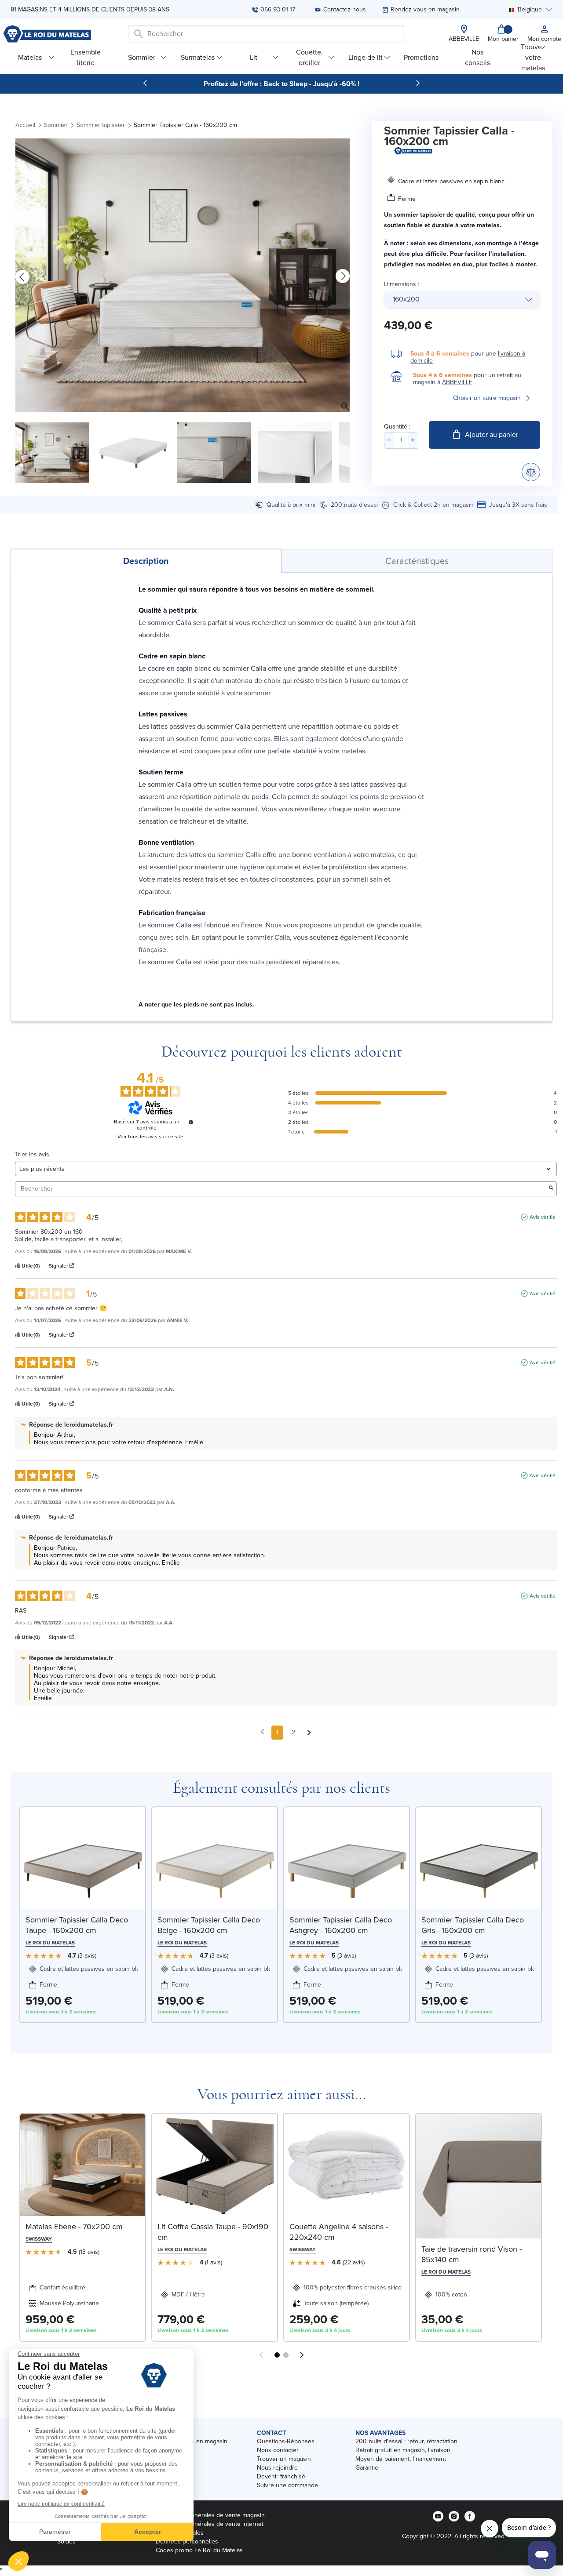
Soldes (66, 2541)
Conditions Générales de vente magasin (210, 2515)
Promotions (421, 57)
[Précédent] (145, 83)
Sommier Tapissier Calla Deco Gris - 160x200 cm (473, 1925)
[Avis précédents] (262, 1732)
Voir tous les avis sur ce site (150, 1137)
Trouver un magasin (284, 2459)
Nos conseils (477, 57)
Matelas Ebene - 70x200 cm (74, 2227)
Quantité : (397, 427)
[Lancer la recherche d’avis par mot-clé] (551, 1189)
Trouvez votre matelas (533, 57)
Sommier (142, 57)
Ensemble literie (86, 57)
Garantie (367, 2468)
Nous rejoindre (277, 2468)
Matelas (30, 57)
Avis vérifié (543, 1217)
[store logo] (47, 34)
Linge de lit (366, 57)
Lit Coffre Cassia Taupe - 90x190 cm (213, 2232)
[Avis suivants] (309, 1733)
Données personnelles (187, 2541)
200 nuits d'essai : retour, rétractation (406, 2441)
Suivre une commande (287, 2485)
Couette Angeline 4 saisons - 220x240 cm (339, 2232)
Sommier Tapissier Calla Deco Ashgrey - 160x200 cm (341, 1925)
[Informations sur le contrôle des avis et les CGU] (191, 1122)
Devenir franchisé (281, 2476)
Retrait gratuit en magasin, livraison (403, 2450)
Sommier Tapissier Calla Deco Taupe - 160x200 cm (77, 1925)
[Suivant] (418, 83)
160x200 (406, 299)
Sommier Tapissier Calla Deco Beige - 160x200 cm (209, 1925)
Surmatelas (198, 57)
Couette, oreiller (309, 57)
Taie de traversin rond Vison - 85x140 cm (472, 2254)
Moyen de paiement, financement (401, 2459)
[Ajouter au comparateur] (531, 472)
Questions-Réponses (286, 2441)
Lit (254, 57)
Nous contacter (278, 2450)
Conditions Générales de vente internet (210, 2524)
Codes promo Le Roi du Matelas (199, 2550)
